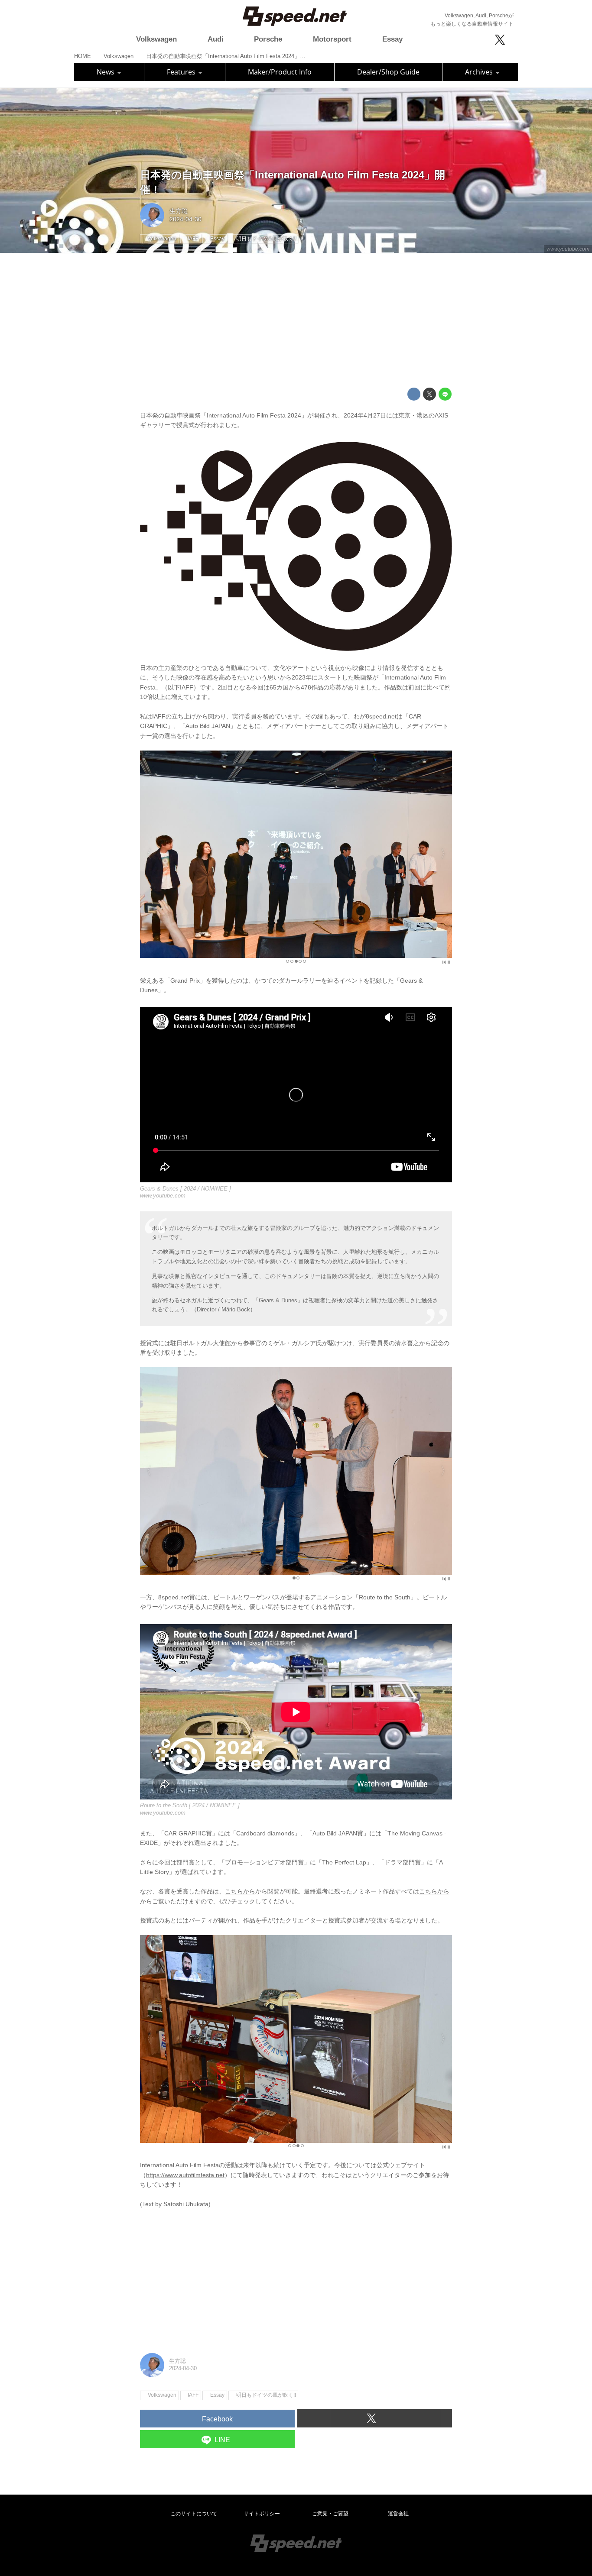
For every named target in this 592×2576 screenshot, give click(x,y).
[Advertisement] (296, 320)
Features (182, 72)
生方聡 (179, 211)
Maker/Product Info (280, 72)
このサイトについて (194, 2514)
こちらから (240, 1891)
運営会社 (398, 2514)
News (106, 72)
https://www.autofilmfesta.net (185, 2175)
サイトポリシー (262, 2514)
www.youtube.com (568, 249)
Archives (480, 72)
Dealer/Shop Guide (388, 72)
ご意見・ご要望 (330, 2514)
